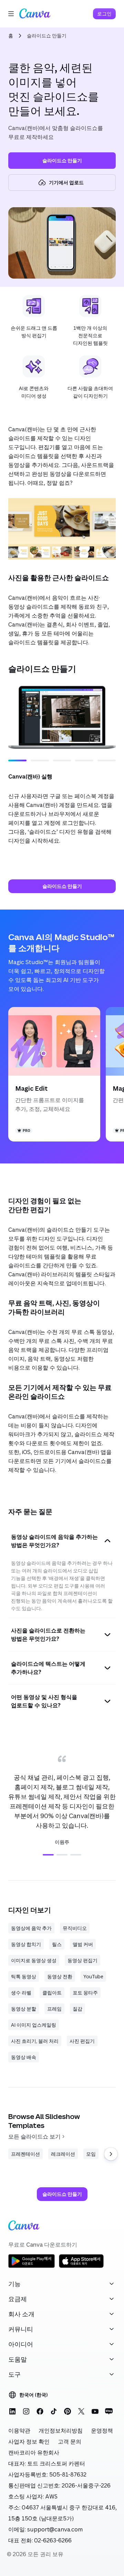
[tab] (48, 1855)
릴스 (57, 1944)
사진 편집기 (82, 2041)
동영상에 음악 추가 (31, 1928)
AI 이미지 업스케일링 (34, 2025)
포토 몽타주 (85, 1993)
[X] (81, 2411)
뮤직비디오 (75, 1928)
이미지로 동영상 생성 (34, 1960)
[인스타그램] (26, 2411)
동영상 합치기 (26, 1944)
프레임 (54, 2009)
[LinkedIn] (12, 2411)
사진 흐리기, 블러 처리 (35, 2041)
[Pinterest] (68, 2411)
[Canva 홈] (35, 14)
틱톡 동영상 (24, 1976)
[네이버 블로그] (109, 2411)
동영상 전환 (60, 1976)
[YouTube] (95, 2411)
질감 (77, 2009)
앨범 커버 (83, 1944)
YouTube (93, 1976)
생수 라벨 (21, 1993)
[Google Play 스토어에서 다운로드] (32, 2267)
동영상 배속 (24, 2057)
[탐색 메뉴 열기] (11, 14)
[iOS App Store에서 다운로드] (81, 2267)
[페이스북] (40, 2411)
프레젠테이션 (25, 2154)
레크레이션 (63, 2154)
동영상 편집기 (82, 1960)
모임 (91, 2154)
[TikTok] (54, 2411)
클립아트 (52, 1993)
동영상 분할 (24, 2009)
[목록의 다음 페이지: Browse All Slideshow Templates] (111, 2154)
